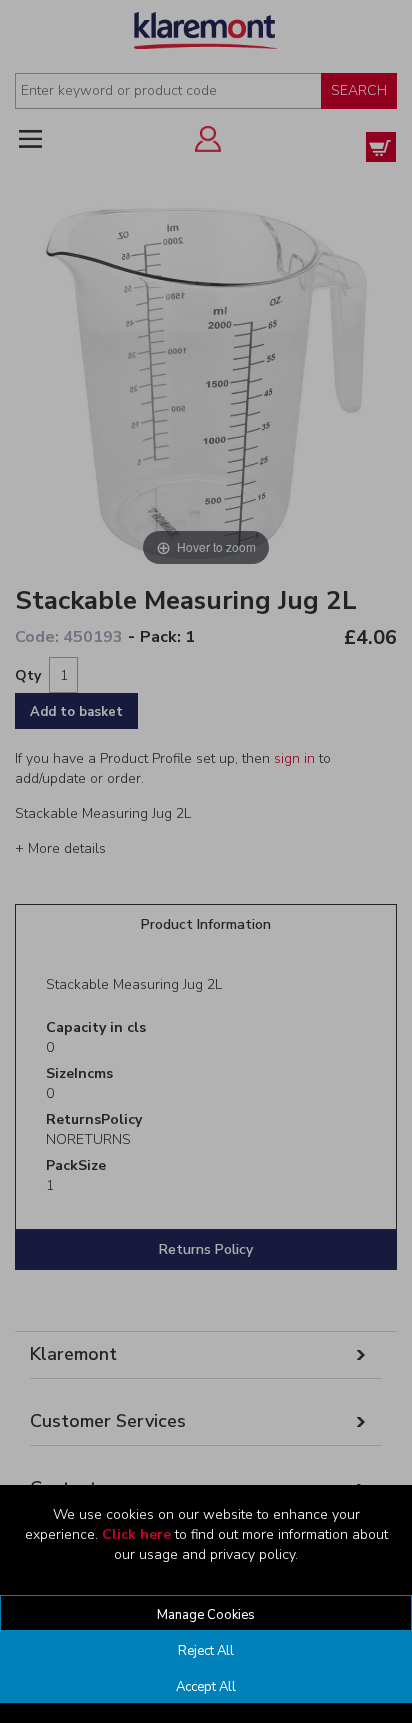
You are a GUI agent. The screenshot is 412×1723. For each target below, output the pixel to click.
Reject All (206, 1651)
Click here (136, 1534)
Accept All (206, 1687)
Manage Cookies (206, 1615)
